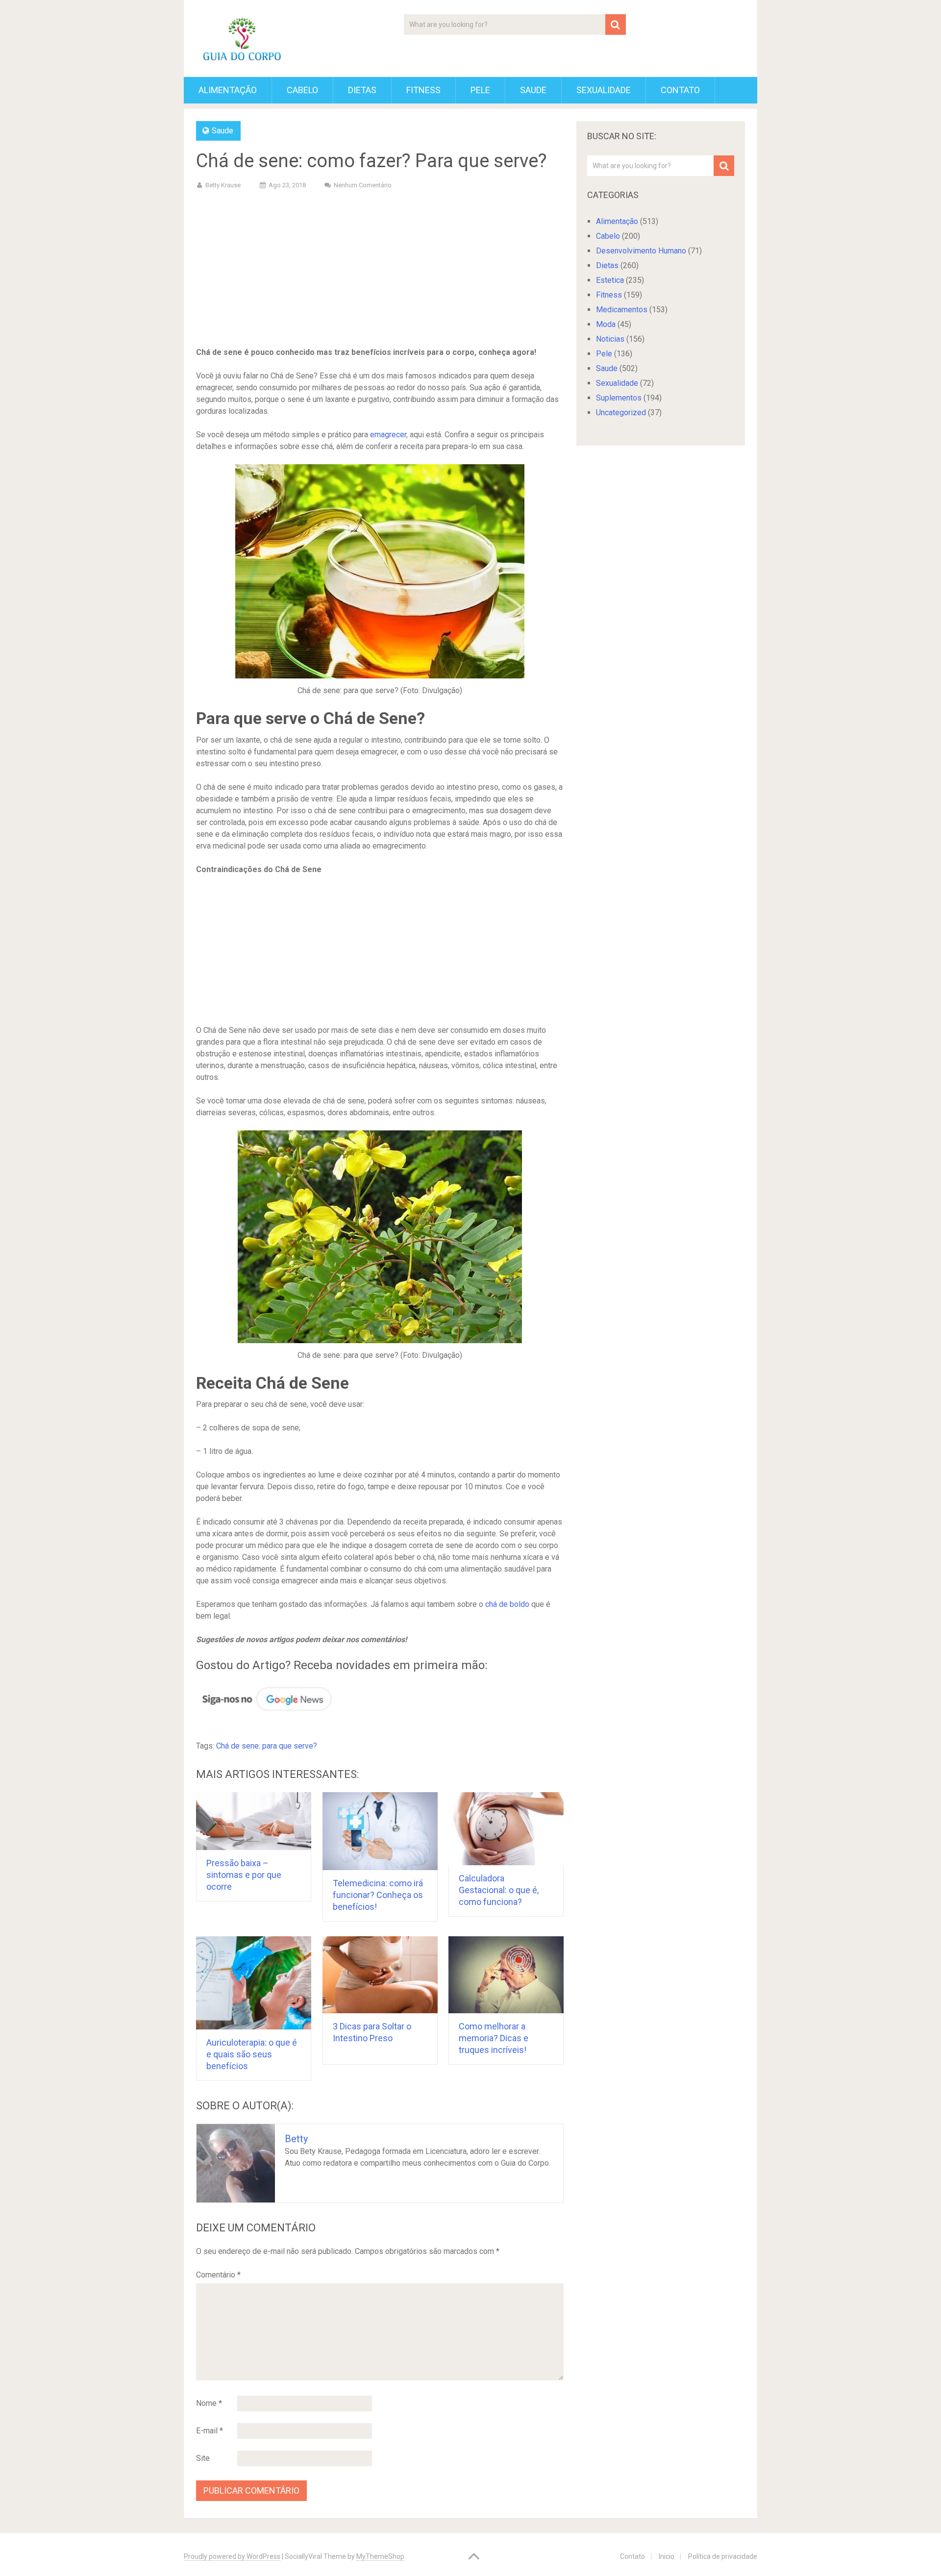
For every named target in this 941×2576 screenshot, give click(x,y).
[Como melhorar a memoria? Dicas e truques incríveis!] (506, 1975)
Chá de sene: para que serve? (267, 1746)
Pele (480, 90)
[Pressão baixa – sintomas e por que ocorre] (254, 1821)
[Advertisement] (380, 270)
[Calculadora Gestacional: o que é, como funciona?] (506, 1829)
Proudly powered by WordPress (232, 2556)
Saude (533, 90)
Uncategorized (621, 413)
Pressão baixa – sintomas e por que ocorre (244, 1875)
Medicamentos (622, 310)
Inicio (667, 2556)
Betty (296, 2139)
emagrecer (388, 435)
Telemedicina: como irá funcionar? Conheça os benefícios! (378, 1895)
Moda (606, 324)
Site (203, 2458)
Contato (680, 90)
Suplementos (619, 398)
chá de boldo (507, 1604)
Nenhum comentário (363, 185)
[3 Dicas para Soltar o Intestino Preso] (380, 1975)
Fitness (423, 90)
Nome (209, 2403)
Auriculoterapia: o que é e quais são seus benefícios (252, 2054)
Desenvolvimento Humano (641, 251)
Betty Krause (223, 185)
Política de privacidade (723, 2556)
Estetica (610, 280)
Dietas (362, 90)
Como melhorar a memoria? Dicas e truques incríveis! (494, 2038)
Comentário (218, 2275)
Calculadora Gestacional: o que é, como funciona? (499, 1890)
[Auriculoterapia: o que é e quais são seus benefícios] (254, 1983)
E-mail (210, 2431)
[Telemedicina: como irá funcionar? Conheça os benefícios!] (380, 1831)
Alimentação (228, 90)
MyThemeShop (380, 2556)
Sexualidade (604, 90)
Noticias (610, 339)
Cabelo (302, 90)
